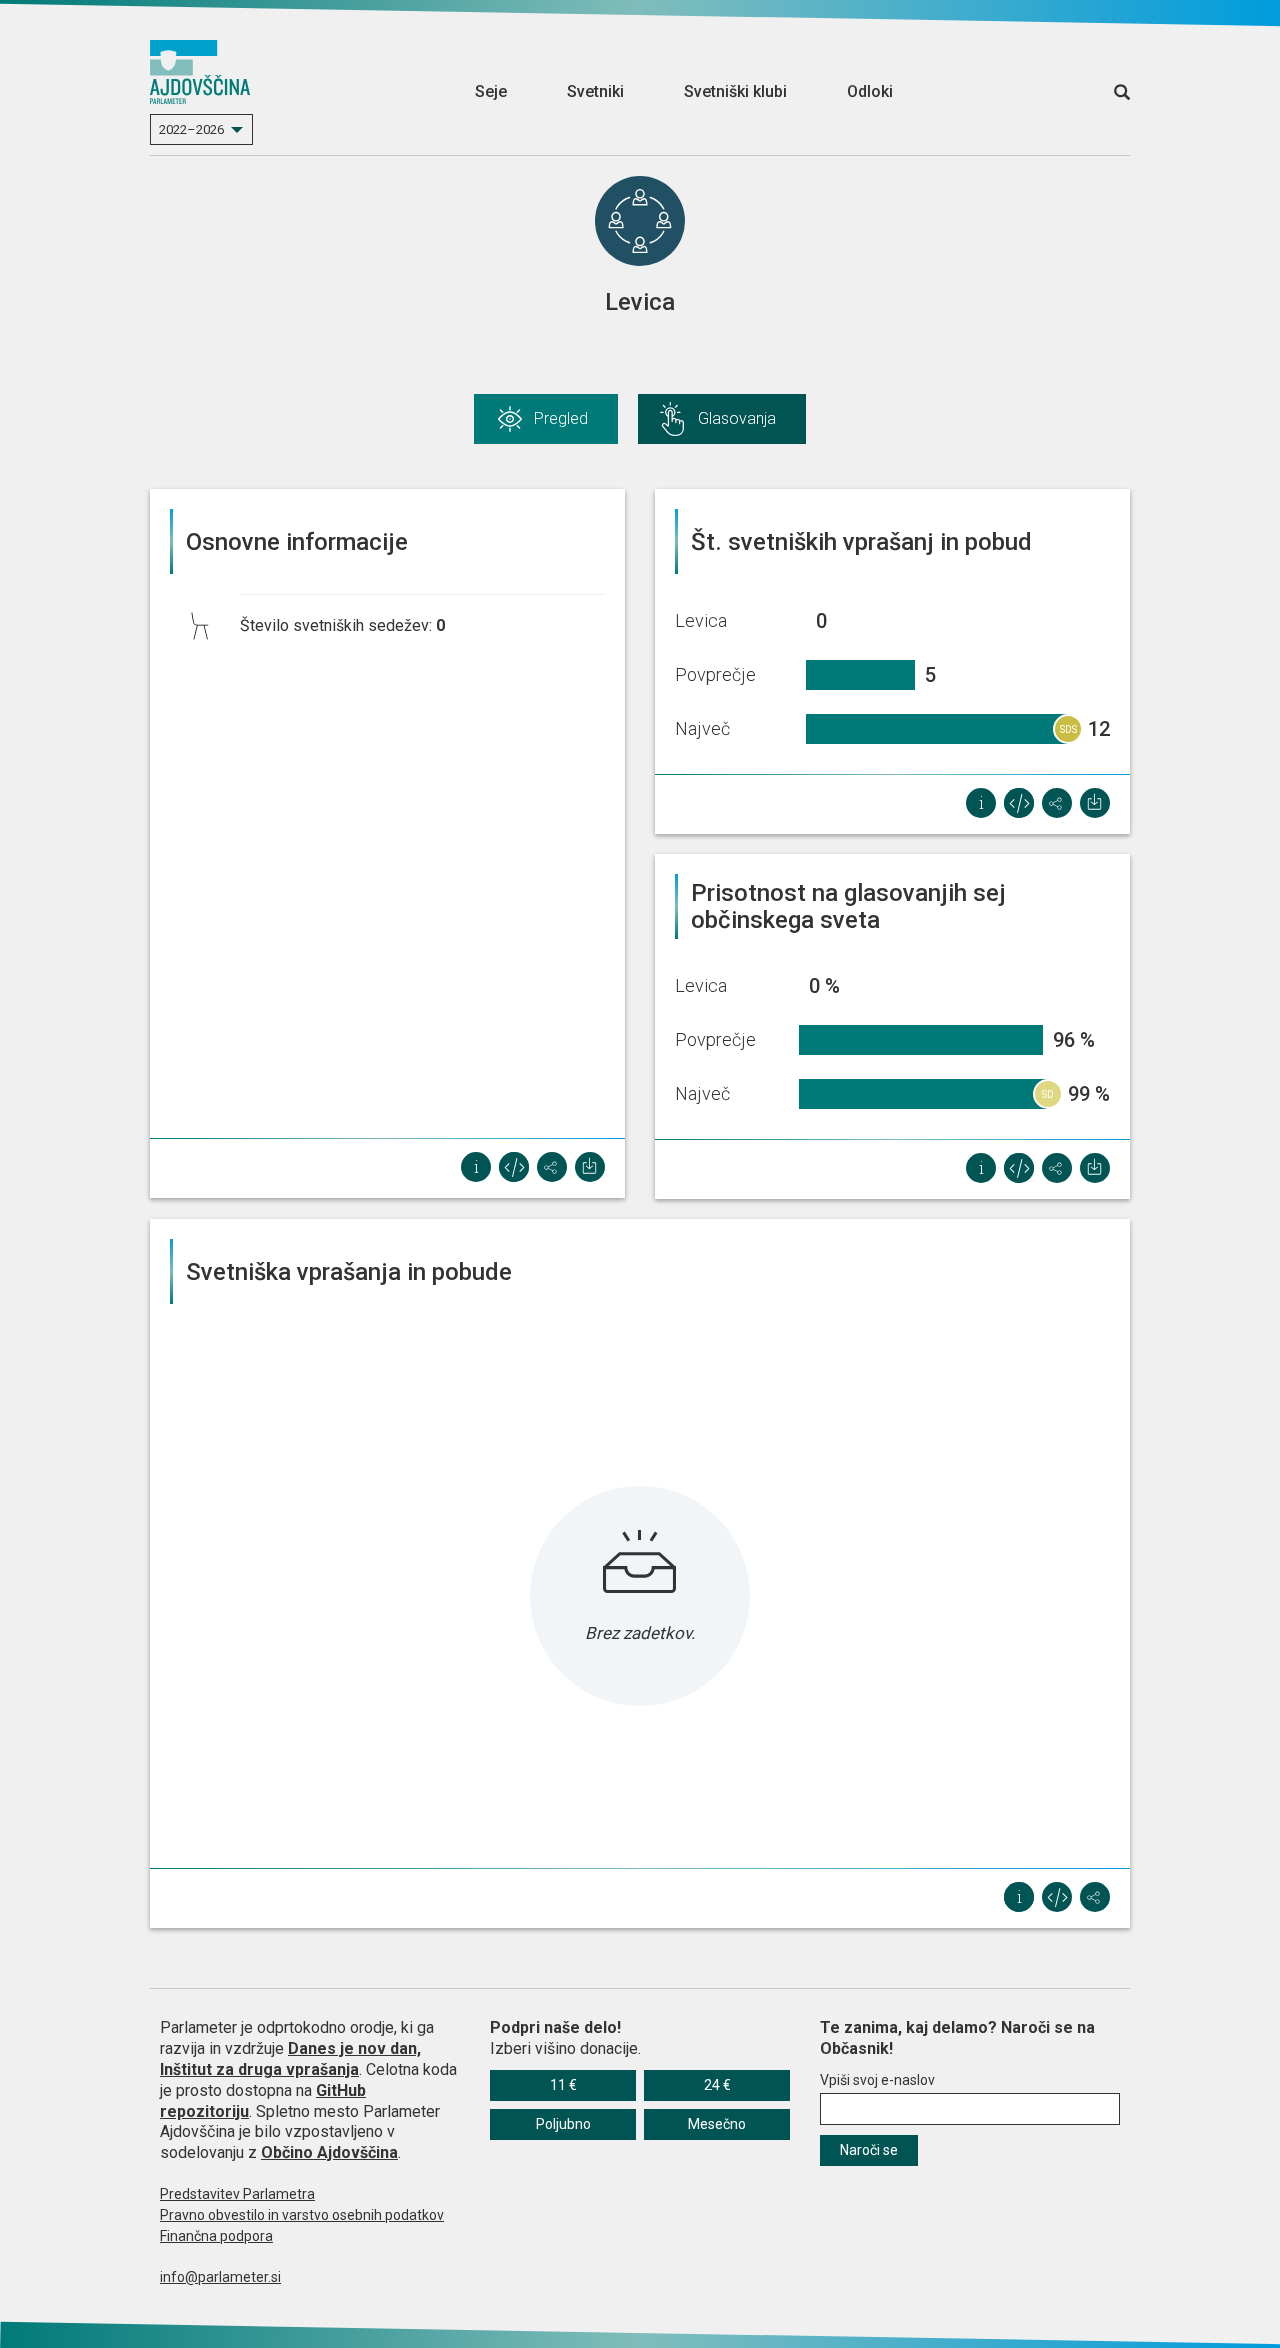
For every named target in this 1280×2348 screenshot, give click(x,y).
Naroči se (869, 2150)
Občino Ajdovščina (329, 2152)
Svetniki (595, 91)
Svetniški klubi (735, 91)
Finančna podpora (216, 2236)
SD (1048, 1094)
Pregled (561, 418)
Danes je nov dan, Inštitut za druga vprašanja (290, 2059)
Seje (491, 91)
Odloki (870, 91)
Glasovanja (737, 418)
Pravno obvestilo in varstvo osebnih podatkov (302, 2215)
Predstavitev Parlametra (237, 2194)
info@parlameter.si (220, 2277)
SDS (1068, 729)
